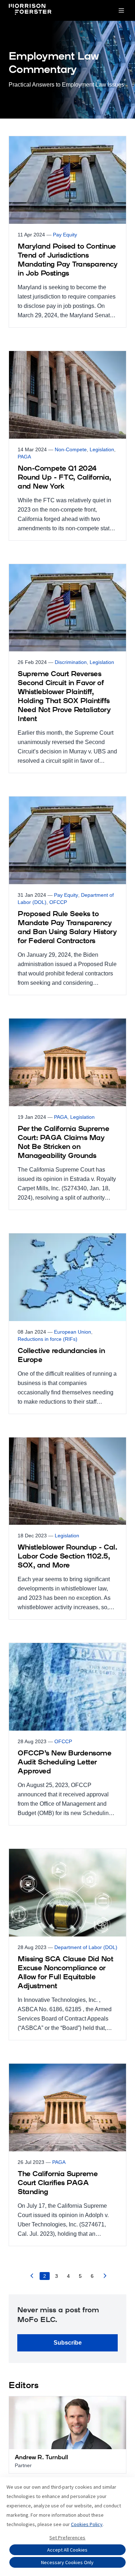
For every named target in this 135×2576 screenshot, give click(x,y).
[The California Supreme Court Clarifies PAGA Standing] (67, 2155)
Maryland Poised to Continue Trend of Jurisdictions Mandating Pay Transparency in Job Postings (67, 260)
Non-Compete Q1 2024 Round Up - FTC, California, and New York (64, 478)
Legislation (102, 449)
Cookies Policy (87, 2524)
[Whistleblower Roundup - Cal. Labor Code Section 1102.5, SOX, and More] (67, 1529)
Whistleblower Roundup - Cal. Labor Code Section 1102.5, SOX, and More (67, 1557)
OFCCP (58, 902)
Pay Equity (65, 235)
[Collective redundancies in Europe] (67, 1324)
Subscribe (68, 2343)
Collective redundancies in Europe (61, 1356)
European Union (73, 1332)
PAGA (24, 457)
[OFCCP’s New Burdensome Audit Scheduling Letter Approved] (67, 1734)
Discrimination (71, 662)
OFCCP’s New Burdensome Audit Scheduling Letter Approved (64, 1763)
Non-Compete (71, 449)
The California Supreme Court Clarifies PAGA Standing (58, 2183)
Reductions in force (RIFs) (48, 1339)
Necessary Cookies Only (67, 2562)
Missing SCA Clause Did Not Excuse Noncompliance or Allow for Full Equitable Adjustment (65, 1973)
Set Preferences (67, 2538)
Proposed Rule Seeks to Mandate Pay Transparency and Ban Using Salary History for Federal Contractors (67, 928)
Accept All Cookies (67, 2550)
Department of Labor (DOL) (86, 1947)
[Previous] (32, 2278)
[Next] (105, 2278)
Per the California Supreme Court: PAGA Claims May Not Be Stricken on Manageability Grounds (63, 1143)
